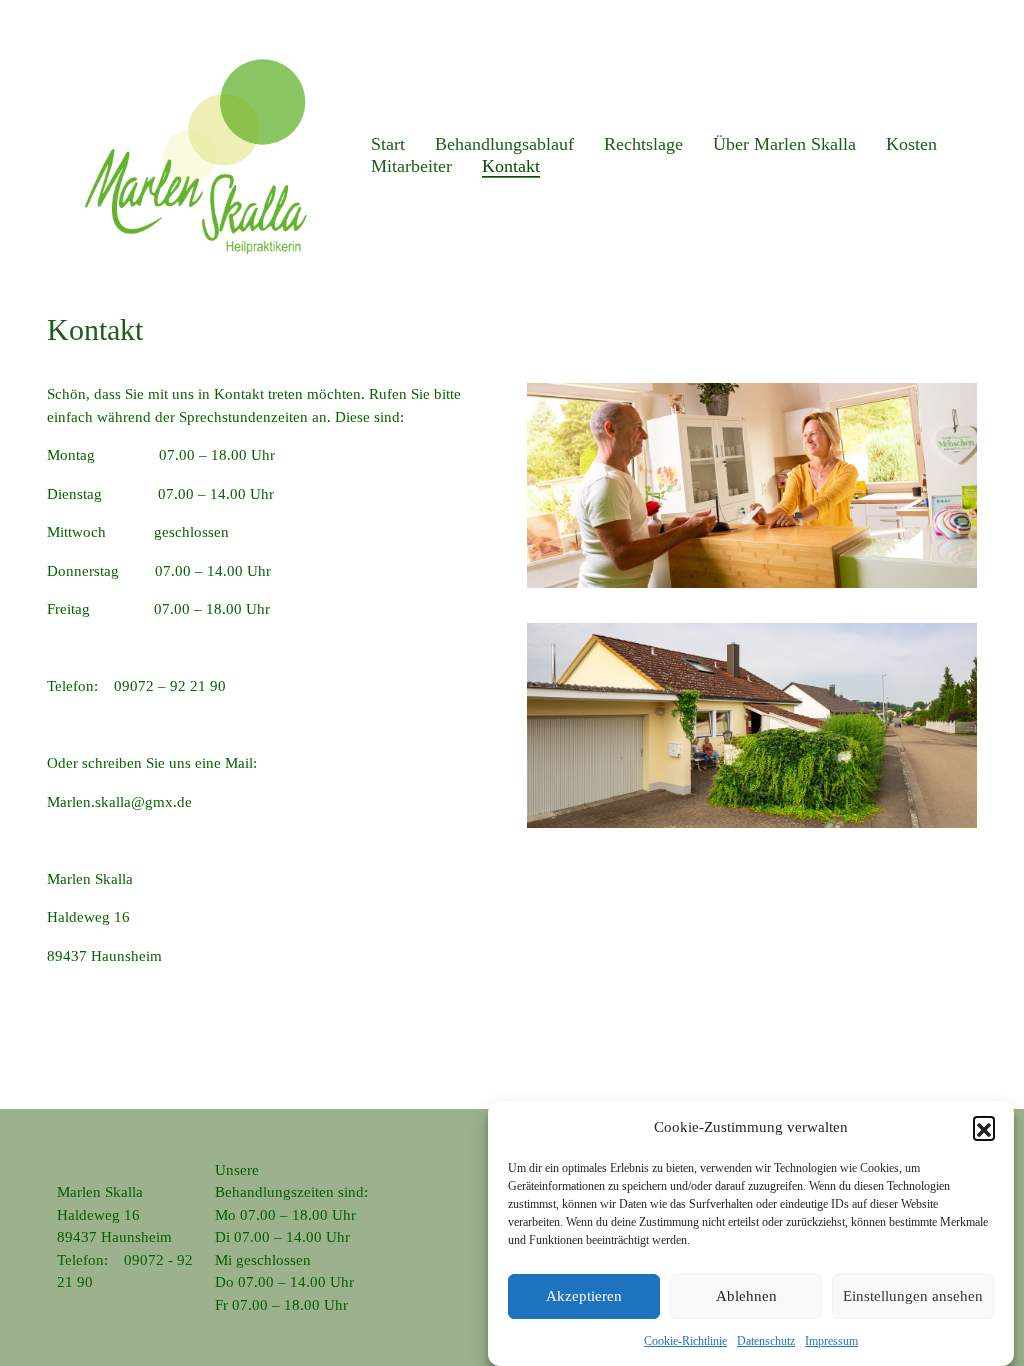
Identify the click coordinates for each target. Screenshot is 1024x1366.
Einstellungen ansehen (913, 1296)
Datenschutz (766, 1341)
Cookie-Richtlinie (685, 1341)
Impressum (831, 1341)
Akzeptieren (584, 1296)
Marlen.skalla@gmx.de (119, 802)
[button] (984, 1127)
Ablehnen (746, 1296)
